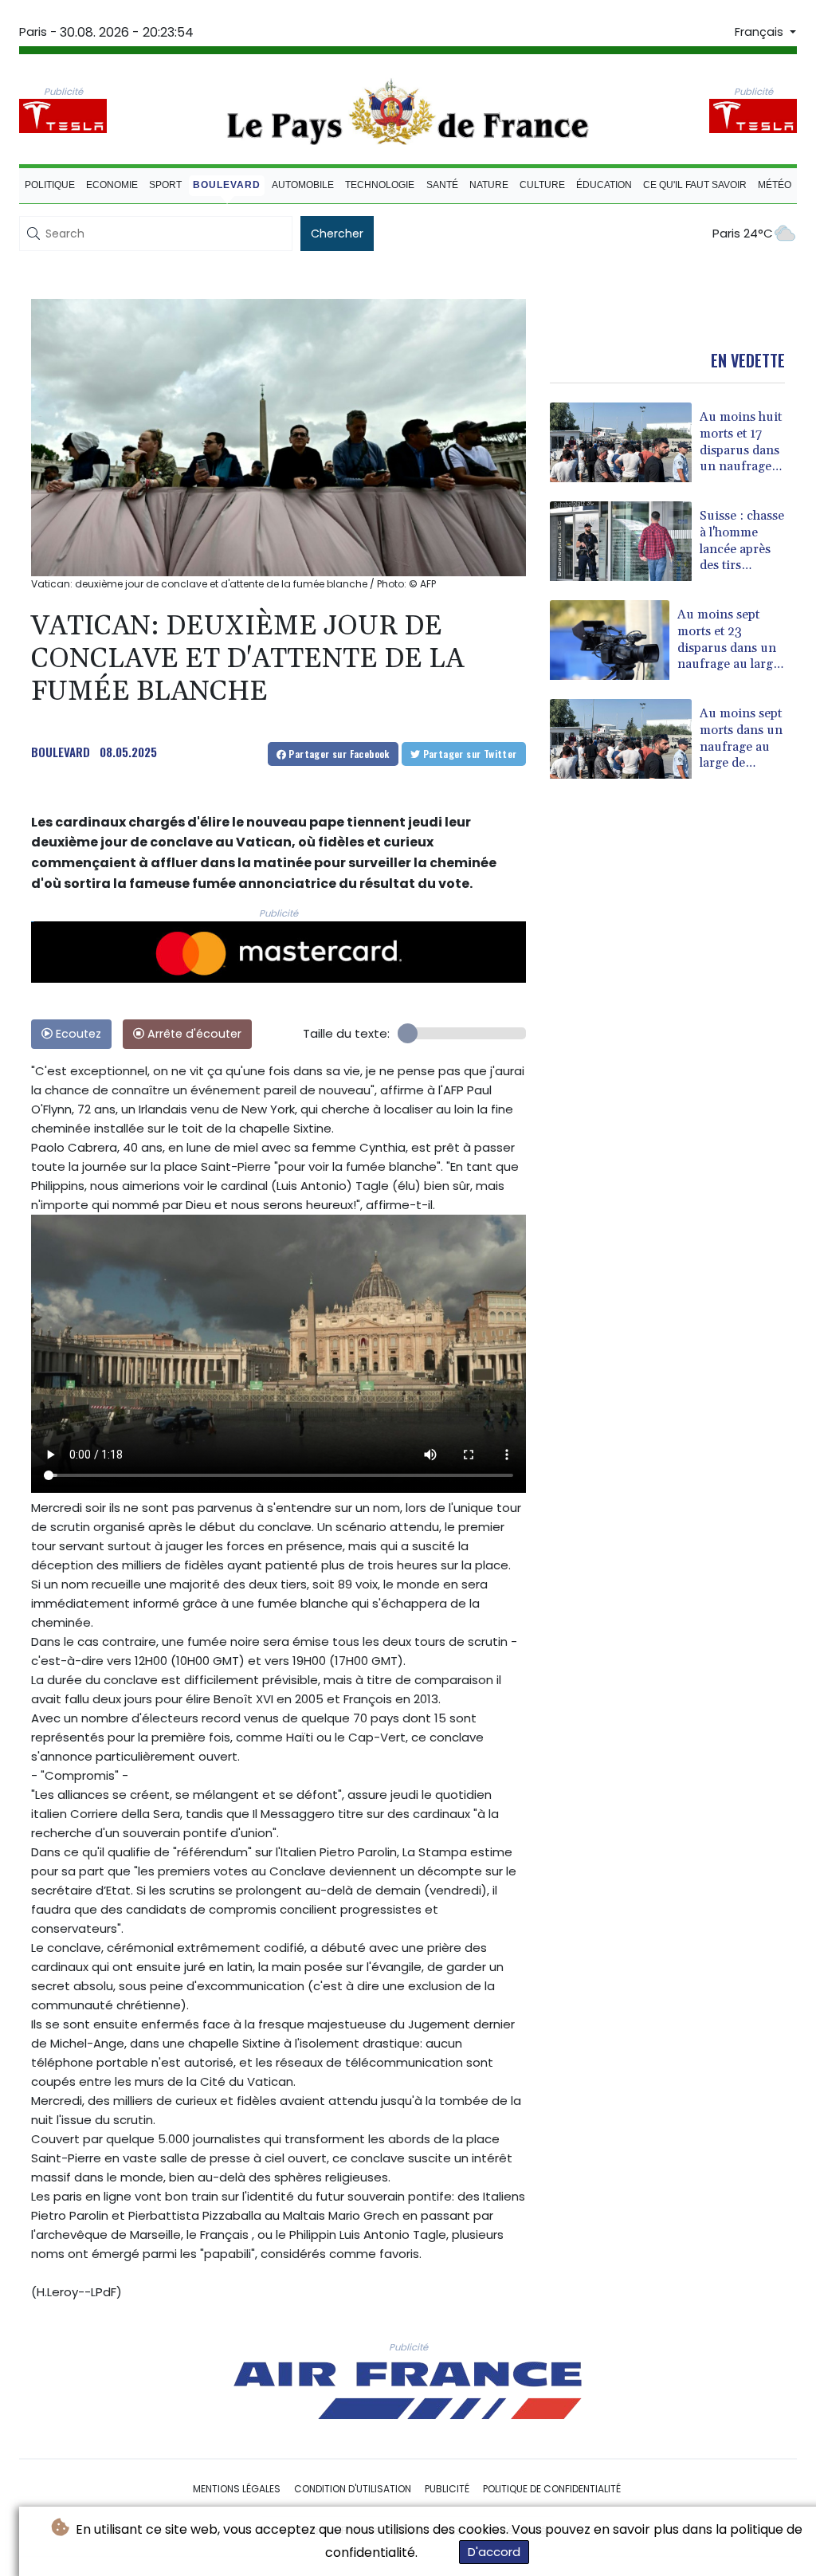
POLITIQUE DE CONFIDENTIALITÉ (552, 2489)
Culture (542, 185)
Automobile (303, 185)
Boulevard (227, 185)
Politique (50, 185)
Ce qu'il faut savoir (695, 185)
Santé (442, 185)
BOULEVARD (61, 752)
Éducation (604, 185)
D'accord (494, 2552)
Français (761, 32)
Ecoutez (77, 1034)
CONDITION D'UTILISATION (353, 2489)
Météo (775, 185)
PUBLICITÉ (447, 2489)
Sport (165, 185)
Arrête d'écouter (193, 1034)
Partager (338, 754)
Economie (112, 185)
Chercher (337, 234)
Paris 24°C (743, 233)
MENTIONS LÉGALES (237, 2489)
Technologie (380, 185)
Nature (489, 185)
